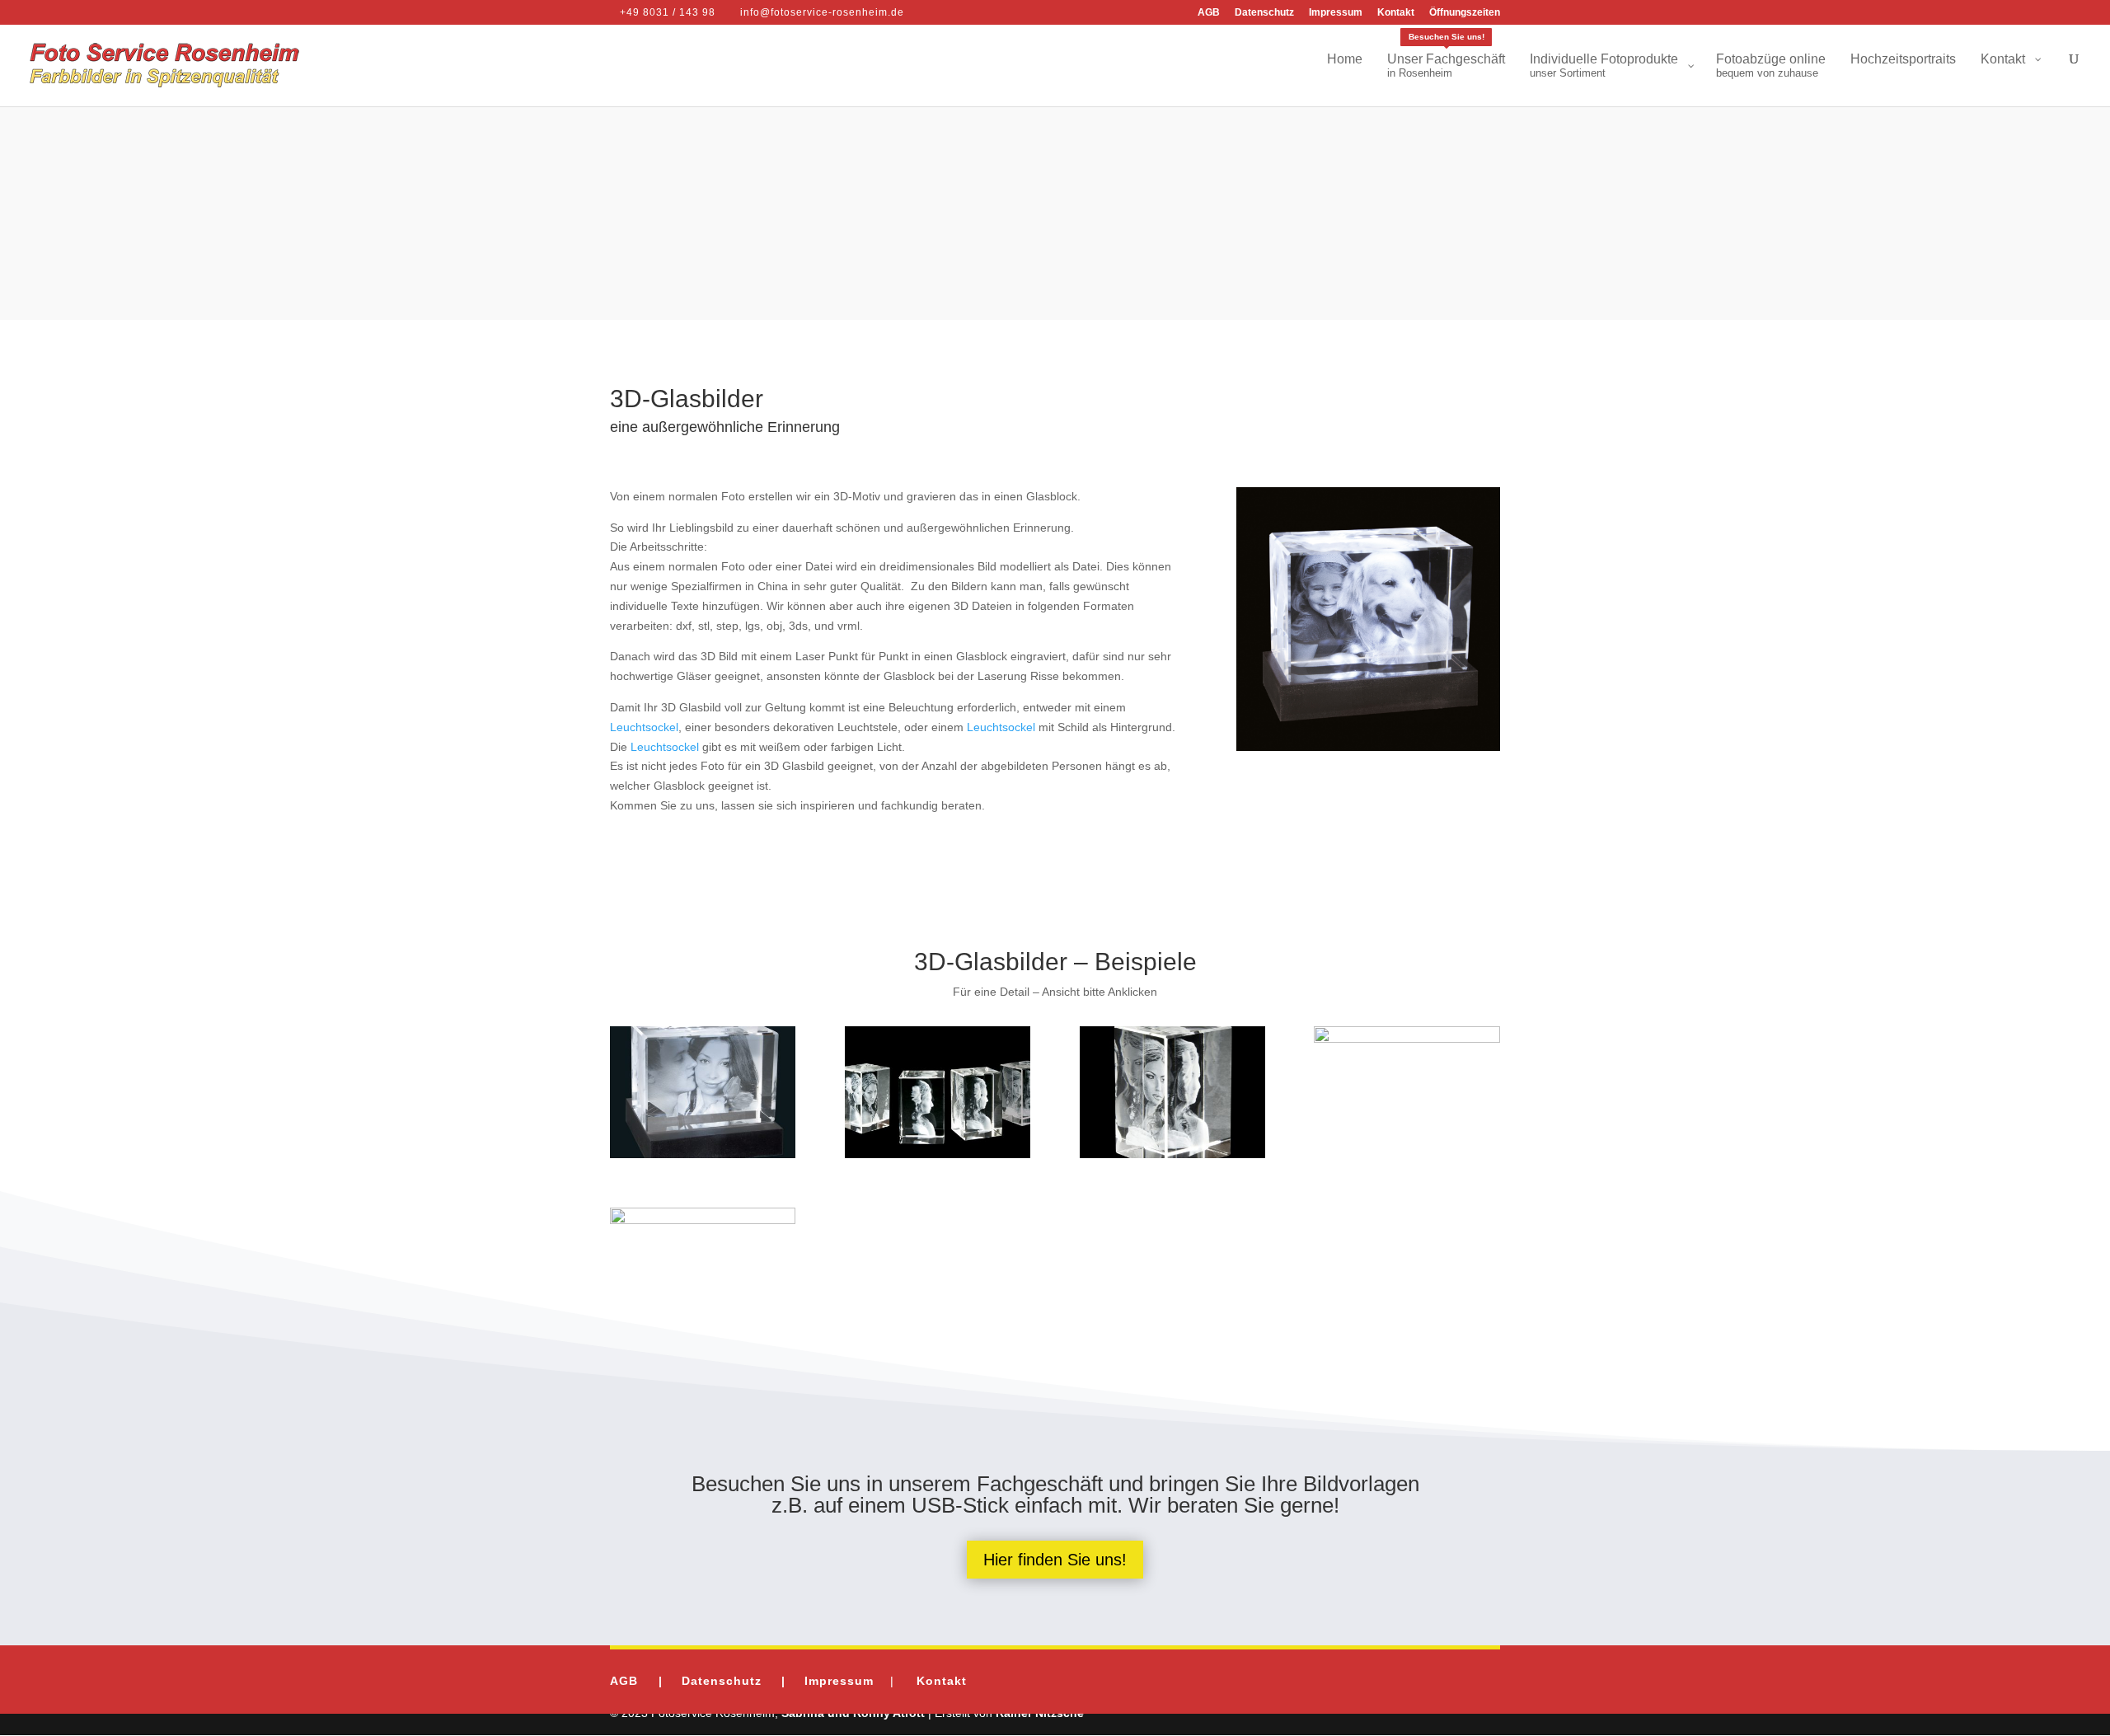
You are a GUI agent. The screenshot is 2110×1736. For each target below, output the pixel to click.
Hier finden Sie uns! (1055, 1560)
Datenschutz (1264, 13)
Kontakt (1396, 13)
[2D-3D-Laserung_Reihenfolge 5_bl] (1172, 1154)
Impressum (1336, 13)
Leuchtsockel (644, 727)
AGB (1209, 13)
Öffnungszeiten (1465, 13)
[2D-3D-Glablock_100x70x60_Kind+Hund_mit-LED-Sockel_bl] (1407, 1039)
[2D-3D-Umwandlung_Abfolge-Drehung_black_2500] (938, 1154)
